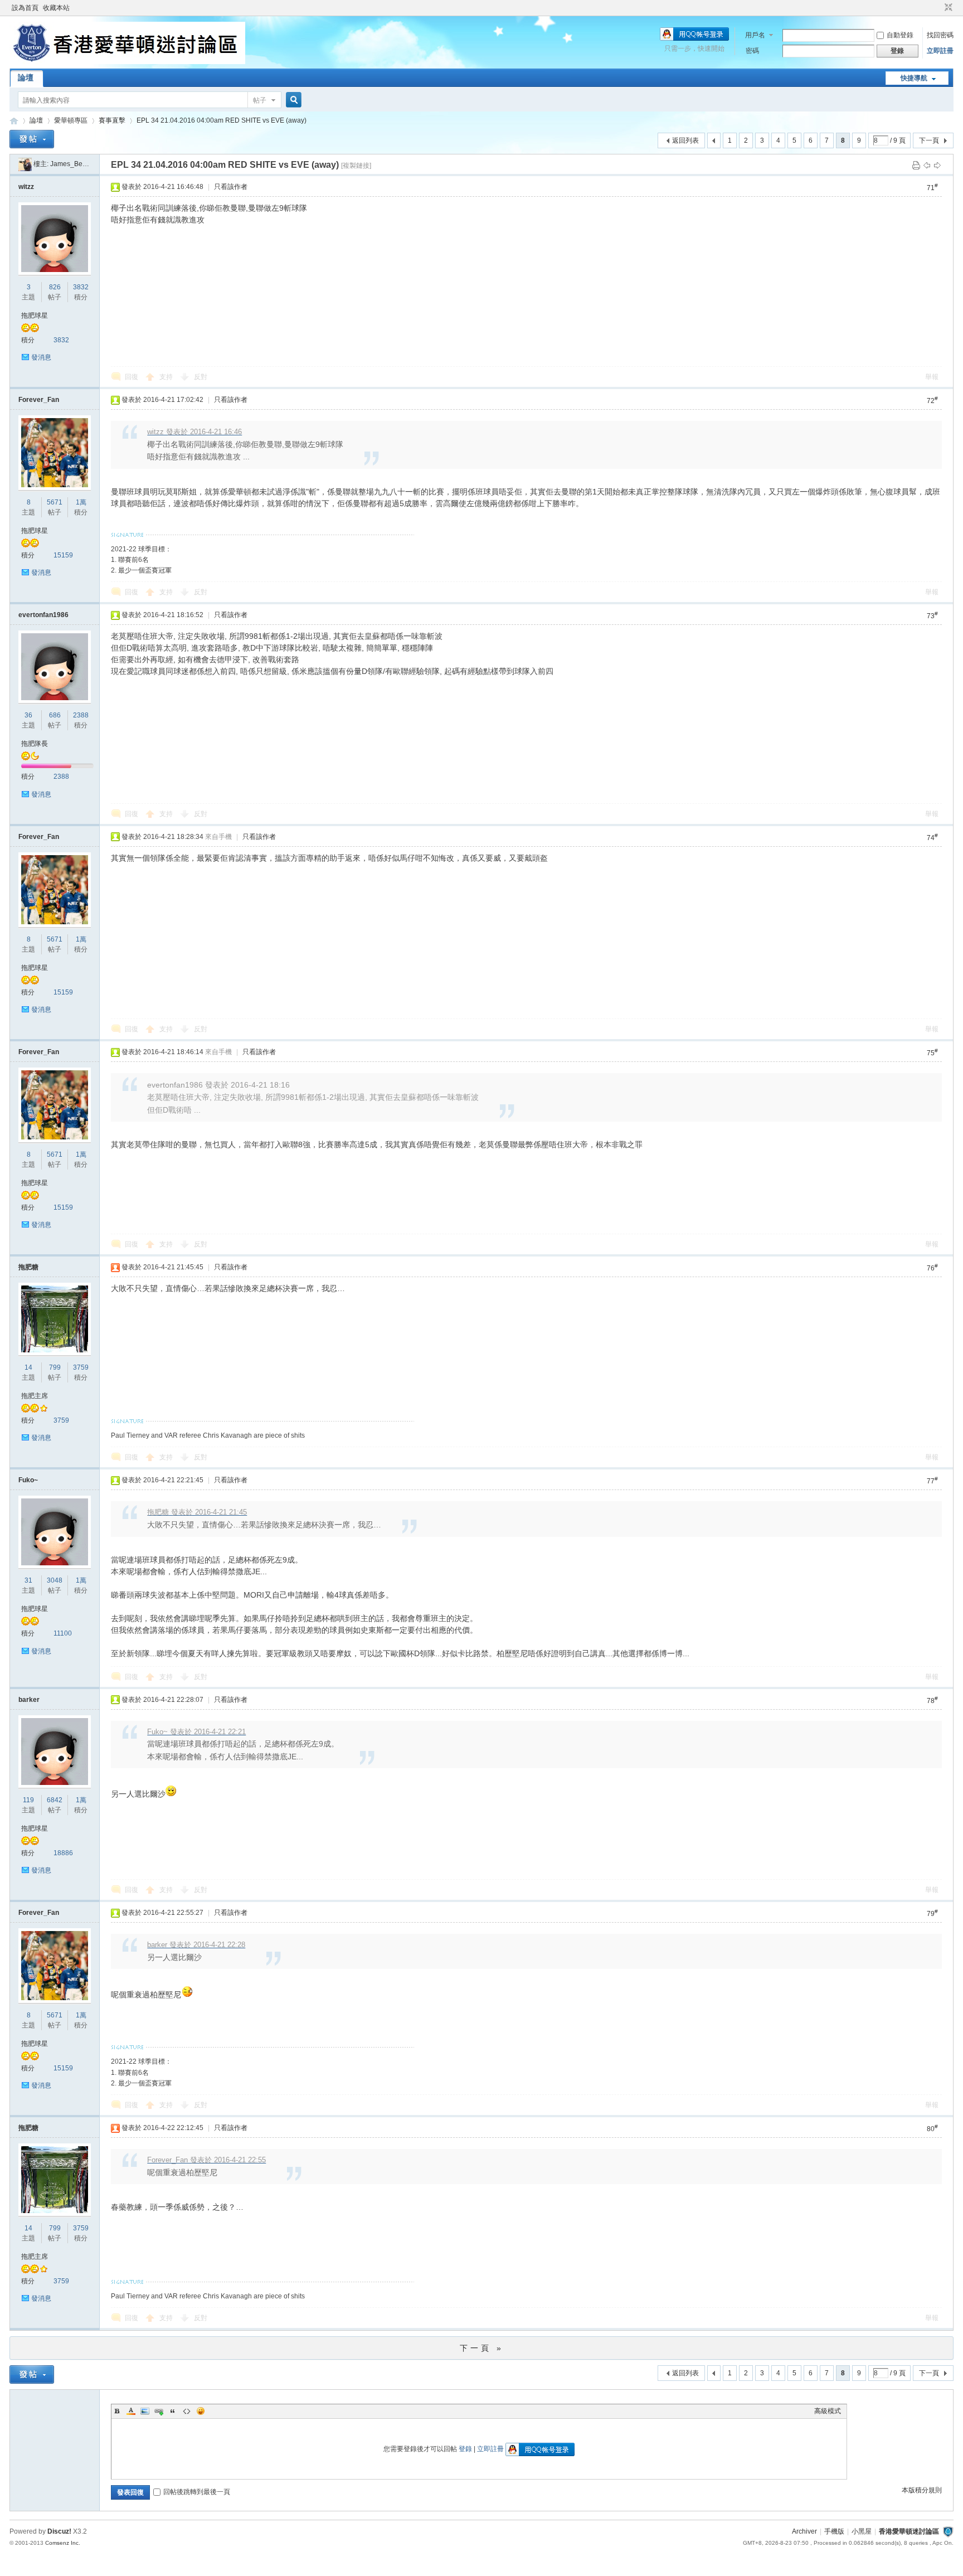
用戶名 (755, 35)
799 (55, 1367)
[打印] (916, 165)
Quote (173, 2411)
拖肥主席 (35, 1396)
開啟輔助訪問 (938, 8)
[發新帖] (32, 139)
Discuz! (59, 2531)
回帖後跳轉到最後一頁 (197, 2492)
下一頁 (929, 140)
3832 (81, 287)
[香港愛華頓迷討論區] (127, 62)
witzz (26, 187)
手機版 (834, 2531)
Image (145, 2411)
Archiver (804, 2531)
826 (55, 287)
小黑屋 (862, 2531)
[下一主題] (937, 165)
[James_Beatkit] (25, 164)
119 (28, 1800)
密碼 (752, 51)
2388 (81, 715)
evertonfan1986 (43, 615)
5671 (55, 502)
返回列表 (685, 140)
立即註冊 (940, 51)
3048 (55, 1580)
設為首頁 (25, 8)
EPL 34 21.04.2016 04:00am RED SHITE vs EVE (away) (222, 120)
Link (159, 2411)
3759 (81, 1367)
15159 (63, 555)
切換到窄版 (947, 8)
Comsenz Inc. (63, 2543)
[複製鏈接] (356, 166)
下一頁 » (482, 2348)
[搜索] (292, 100)
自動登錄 (900, 35)
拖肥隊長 (35, 744)
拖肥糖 (28, 1267)
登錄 (465, 2449)
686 (55, 715)
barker (29, 1700)
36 (28, 715)
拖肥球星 (35, 316)
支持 (167, 377)
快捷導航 (914, 78)
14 (28, 1367)
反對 (201, 377)
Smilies (201, 2411)
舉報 (932, 377)
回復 (132, 377)
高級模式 (828, 2411)
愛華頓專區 (71, 120)
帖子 (260, 100)
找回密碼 (940, 35)
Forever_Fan (39, 400)
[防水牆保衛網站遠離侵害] (948, 2531)
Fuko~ (28, 1480)
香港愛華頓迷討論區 (14, 121)
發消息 (41, 357)
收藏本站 (56, 8)
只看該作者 (231, 187)
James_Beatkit (72, 164)
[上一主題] (927, 165)
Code (187, 2411)
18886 (63, 1853)
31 (28, 1580)
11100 (63, 1633)
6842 (55, 1800)
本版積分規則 (922, 2490)
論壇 (26, 77)
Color (131, 2411)
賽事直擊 (112, 120)
